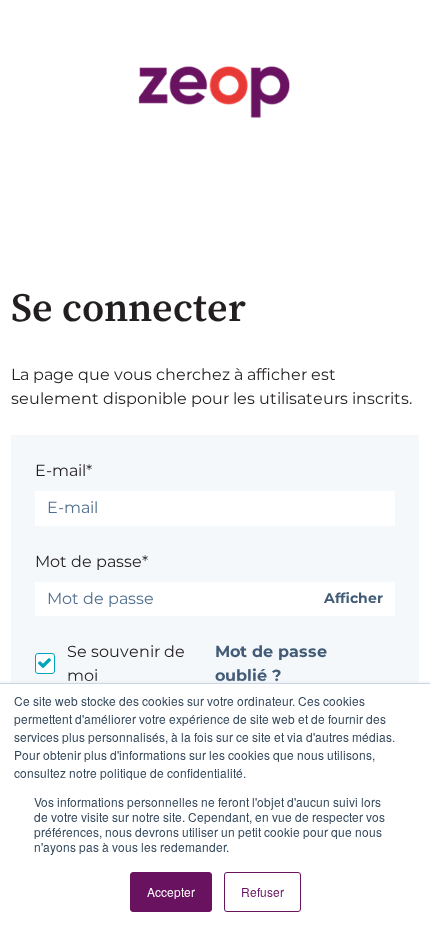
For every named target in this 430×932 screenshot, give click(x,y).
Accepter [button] (171, 891)
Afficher (353, 598)
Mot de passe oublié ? (271, 663)
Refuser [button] (262, 891)
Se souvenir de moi (126, 663)
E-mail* (63, 470)
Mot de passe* (91, 561)
